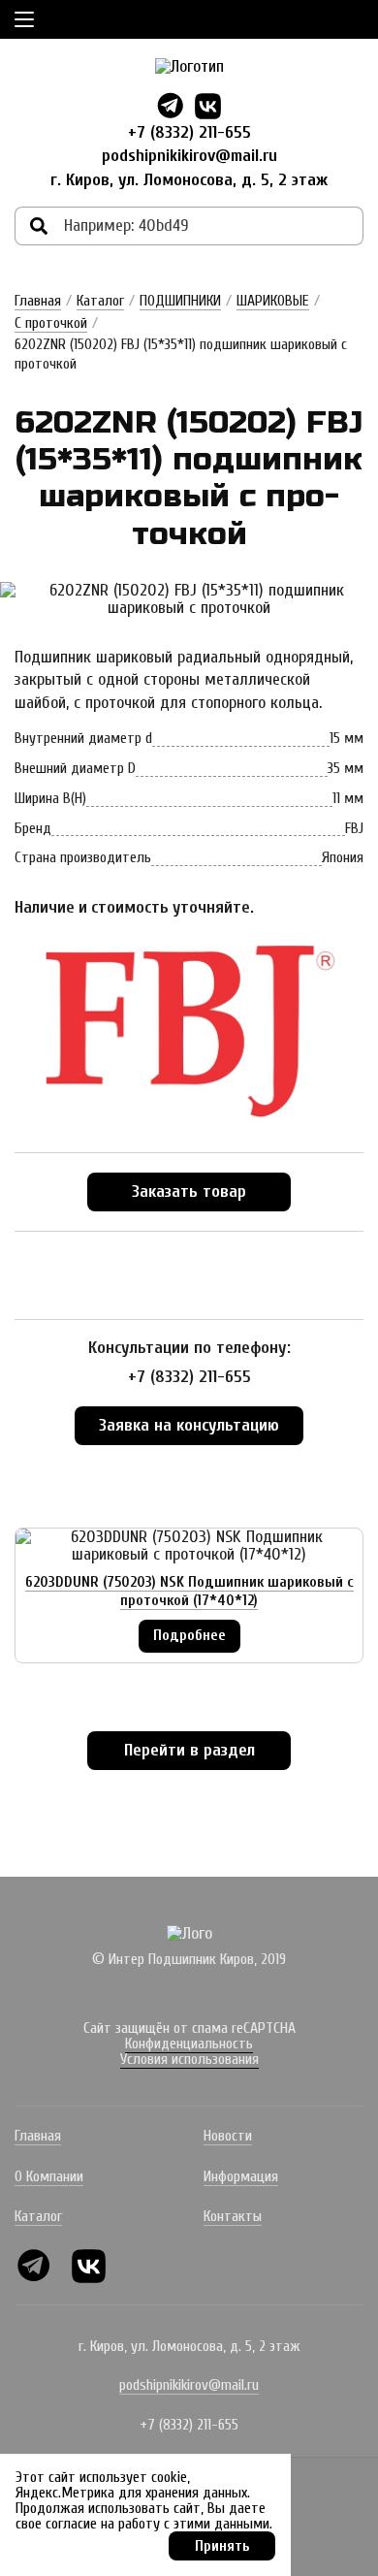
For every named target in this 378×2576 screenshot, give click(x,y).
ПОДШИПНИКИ (180, 301)
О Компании (49, 2176)
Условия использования (189, 2059)
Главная (38, 301)
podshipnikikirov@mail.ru (189, 156)
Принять (222, 2546)
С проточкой (51, 323)
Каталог (100, 301)
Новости (228, 2136)
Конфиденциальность (189, 2044)
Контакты (233, 2216)
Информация (241, 2176)
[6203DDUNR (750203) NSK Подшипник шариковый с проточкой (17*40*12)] (189, 1546)
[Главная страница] (189, 67)
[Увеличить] (189, 599)
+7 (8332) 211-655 (189, 132)
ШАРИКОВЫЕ (273, 301)
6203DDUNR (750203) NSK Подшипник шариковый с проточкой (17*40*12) (189, 1591)
